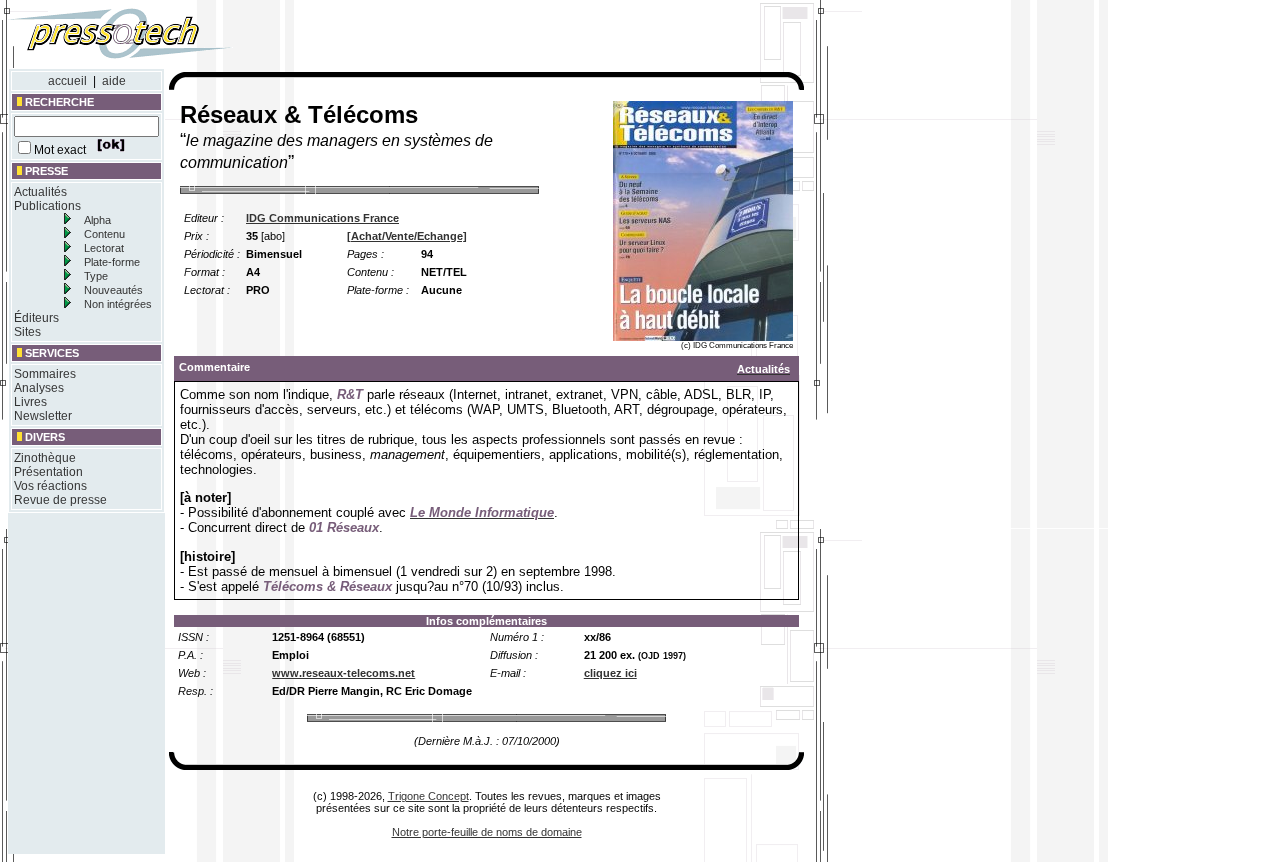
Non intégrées (118, 304)
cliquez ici (610, 673)
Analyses (39, 388)
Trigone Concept (428, 796)
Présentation (48, 472)
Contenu (104, 234)
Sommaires (45, 374)
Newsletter (43, 416)
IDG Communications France (322, 218)
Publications (47, 206)
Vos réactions (50, 486)
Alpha (97, 220)
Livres (30, 402)
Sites (27, 332)
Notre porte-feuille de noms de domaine (487, 832)
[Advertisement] (538, 38)
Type (96, 276)
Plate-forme (112, 262)
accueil (67, 81)
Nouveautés (113, 290)
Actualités (40, 192)
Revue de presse (60, 500)
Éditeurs (36, 318)
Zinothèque (45, 458)
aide (114, 81)
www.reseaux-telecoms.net (343, 673)
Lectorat (104, 248)
